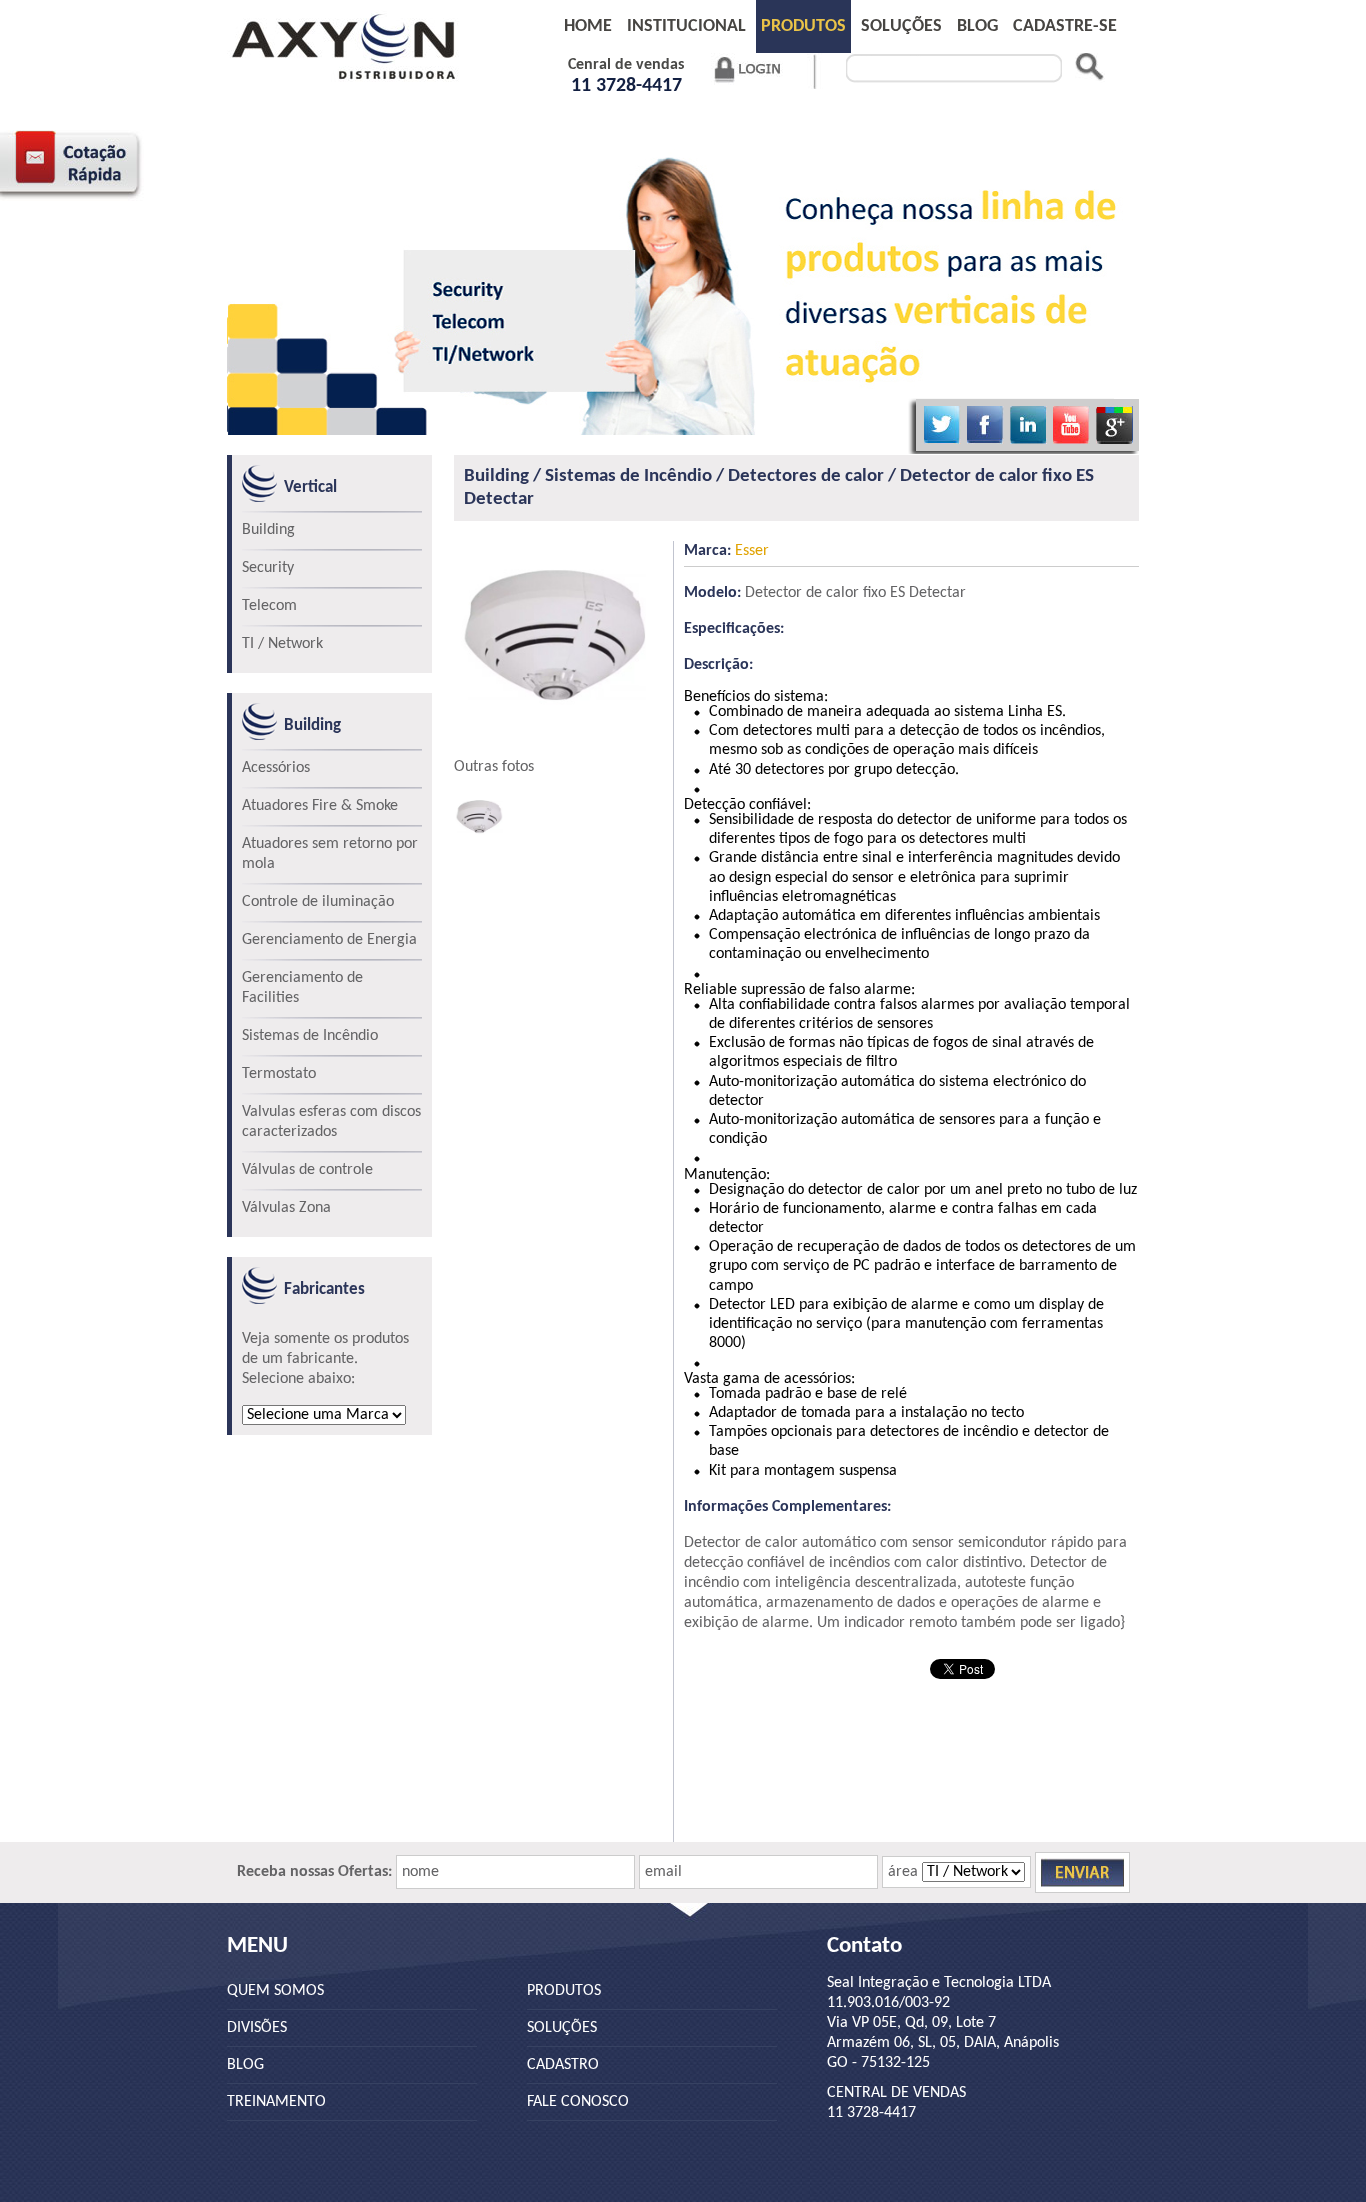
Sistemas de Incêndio (310, 1036)
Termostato (279, 1074)
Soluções (901, 26)
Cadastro (563, 2065)
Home (588, 26)
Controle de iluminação (318, 902)
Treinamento (276, 2102)
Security (268, 568)
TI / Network (282, 644)
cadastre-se (1065, 26)
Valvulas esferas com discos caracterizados (331, 1122)
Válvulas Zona (286, 1208)
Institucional (686, 26)
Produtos (803, 26)
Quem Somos (275, 1991)
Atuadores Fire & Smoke (320, 806)
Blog (245, 2065)
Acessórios (276, 768)
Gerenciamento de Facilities (302, 988)
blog (977, 26)
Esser (726, 551)
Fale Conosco (578, 2102)
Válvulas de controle (307, 1170)
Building (268, 530)
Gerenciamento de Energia (329, 940)
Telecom (269, 606)
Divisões (257, 2028)
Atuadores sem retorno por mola (330, 854)
